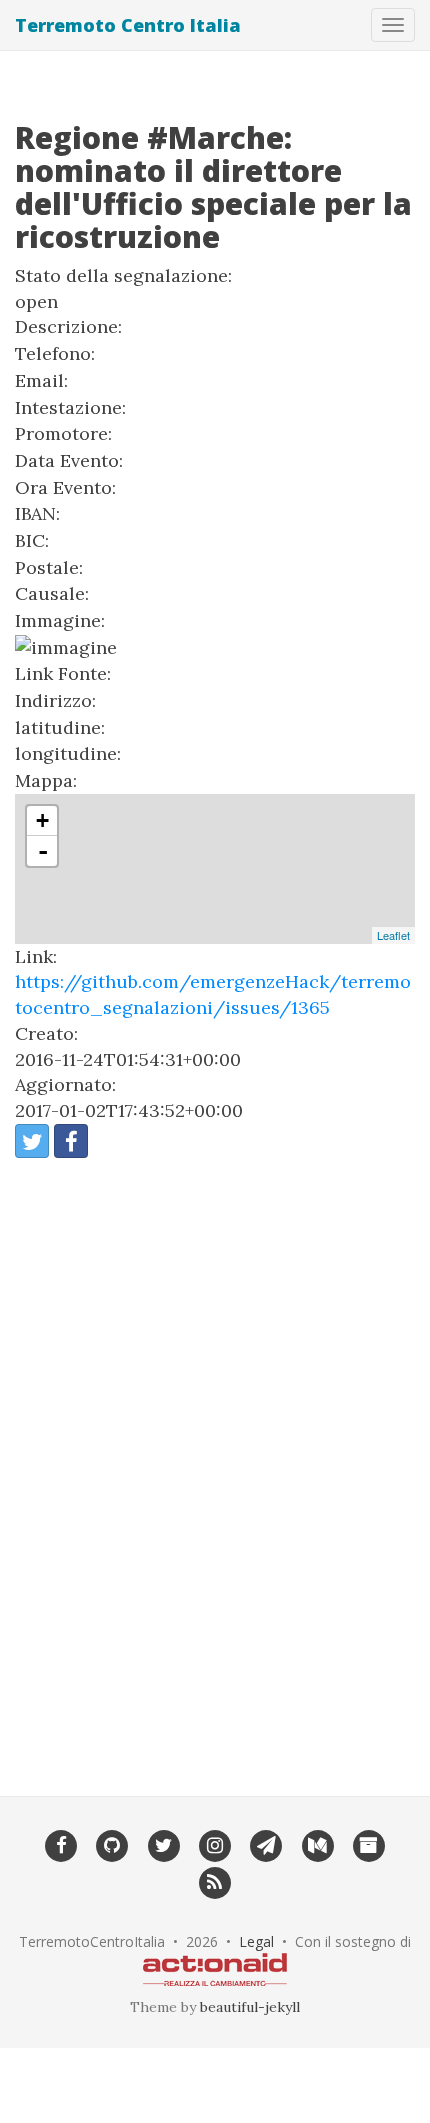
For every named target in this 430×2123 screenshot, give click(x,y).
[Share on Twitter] (32, 1141)
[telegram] (266, 1844)
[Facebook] (60, 1844)
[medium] (317, 1844)
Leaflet (393, 935)
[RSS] (214, 1881)
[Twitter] (163, 1844)
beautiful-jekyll (250, 2007)
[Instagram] (214, 1844)
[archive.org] (368, 1844)
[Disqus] (215, 1463)
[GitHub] (112, 1844)
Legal (256, 1941)
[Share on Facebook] (71, 1141)
